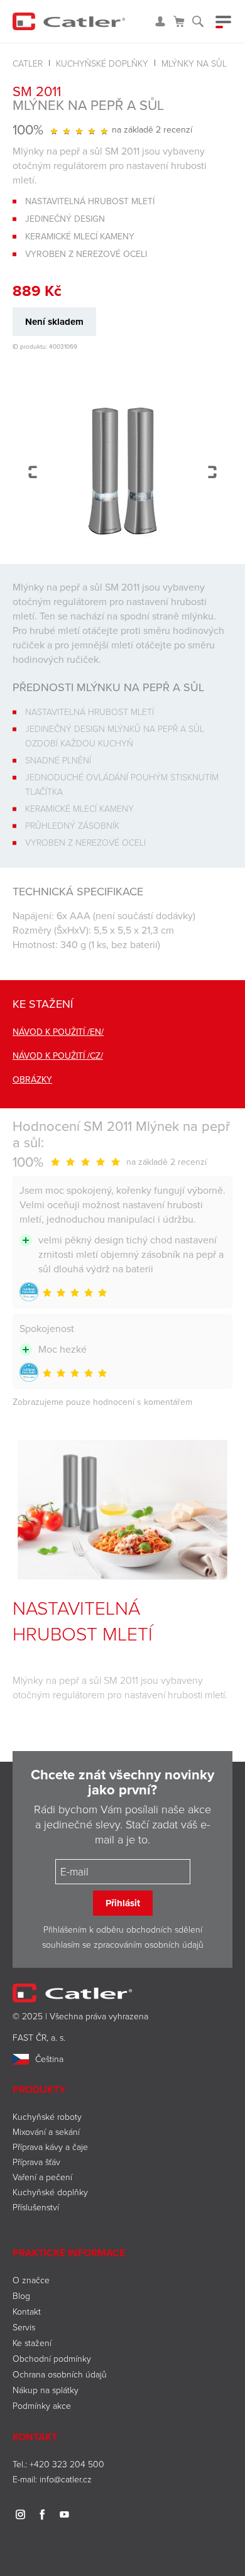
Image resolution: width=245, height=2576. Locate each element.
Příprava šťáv (36, 2162)
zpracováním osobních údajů (149, 1944)
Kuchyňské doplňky (102, 63)
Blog (21, 2295)
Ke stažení (32, 2343)
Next (212, 472)
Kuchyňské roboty (47, 2116)
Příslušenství (36, 2207)
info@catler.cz (66, 2479)
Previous (33, 472)
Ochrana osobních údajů (60, 2374)
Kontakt (27, 2311)
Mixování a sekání (46, 2131)
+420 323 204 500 (67, 2464)
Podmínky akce (42, 2405)
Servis (24, 2327)
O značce (31, 2280)
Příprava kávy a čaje (50, 2147)
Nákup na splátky (46, 2390)
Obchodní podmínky (52, 2358)
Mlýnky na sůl (194, 63)
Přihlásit (123, 1903)
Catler (28, 63)
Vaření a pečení (42, 2177)
